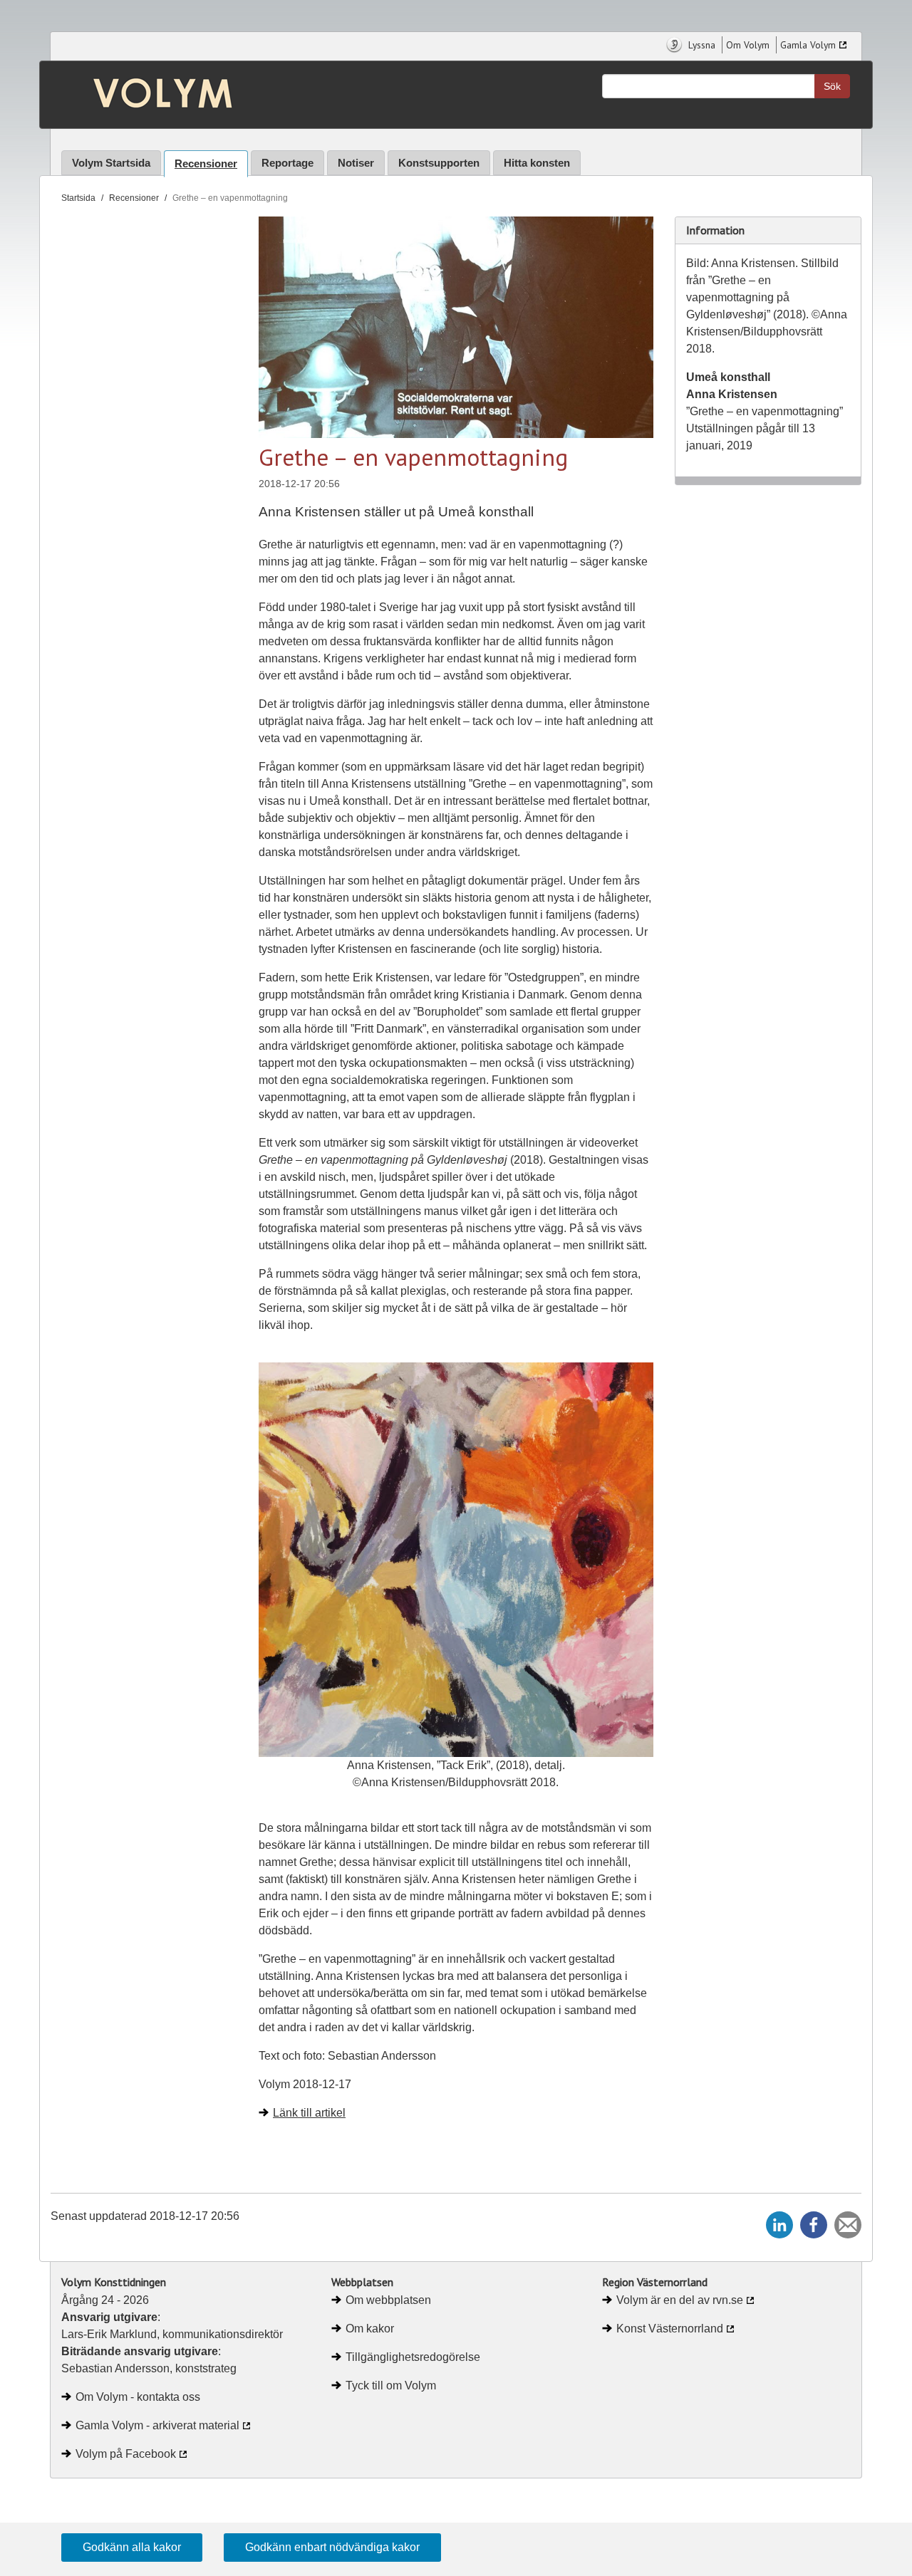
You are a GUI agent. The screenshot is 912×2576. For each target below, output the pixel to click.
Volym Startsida (111, 163)
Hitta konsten (537, 163)
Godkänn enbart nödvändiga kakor (332, 2547)
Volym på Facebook (126, 2454)
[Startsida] (152, 95)
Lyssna (700, 45)
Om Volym (748, 45)
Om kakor (370, 2329)
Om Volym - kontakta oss (138, 2397)
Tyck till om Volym (391, 2385)
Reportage (287, 163)
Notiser (356, 163)
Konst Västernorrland (670, 2329)
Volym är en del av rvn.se (680, 2300)
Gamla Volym (808, 45)
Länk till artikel (309, 2113)
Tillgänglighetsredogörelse (413, 2357)
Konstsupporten (439, 163)
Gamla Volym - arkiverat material (157, 2425)
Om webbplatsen (388, 2300)
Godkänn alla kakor (132, 2547)
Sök (832, 86)
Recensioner (206, 163)
